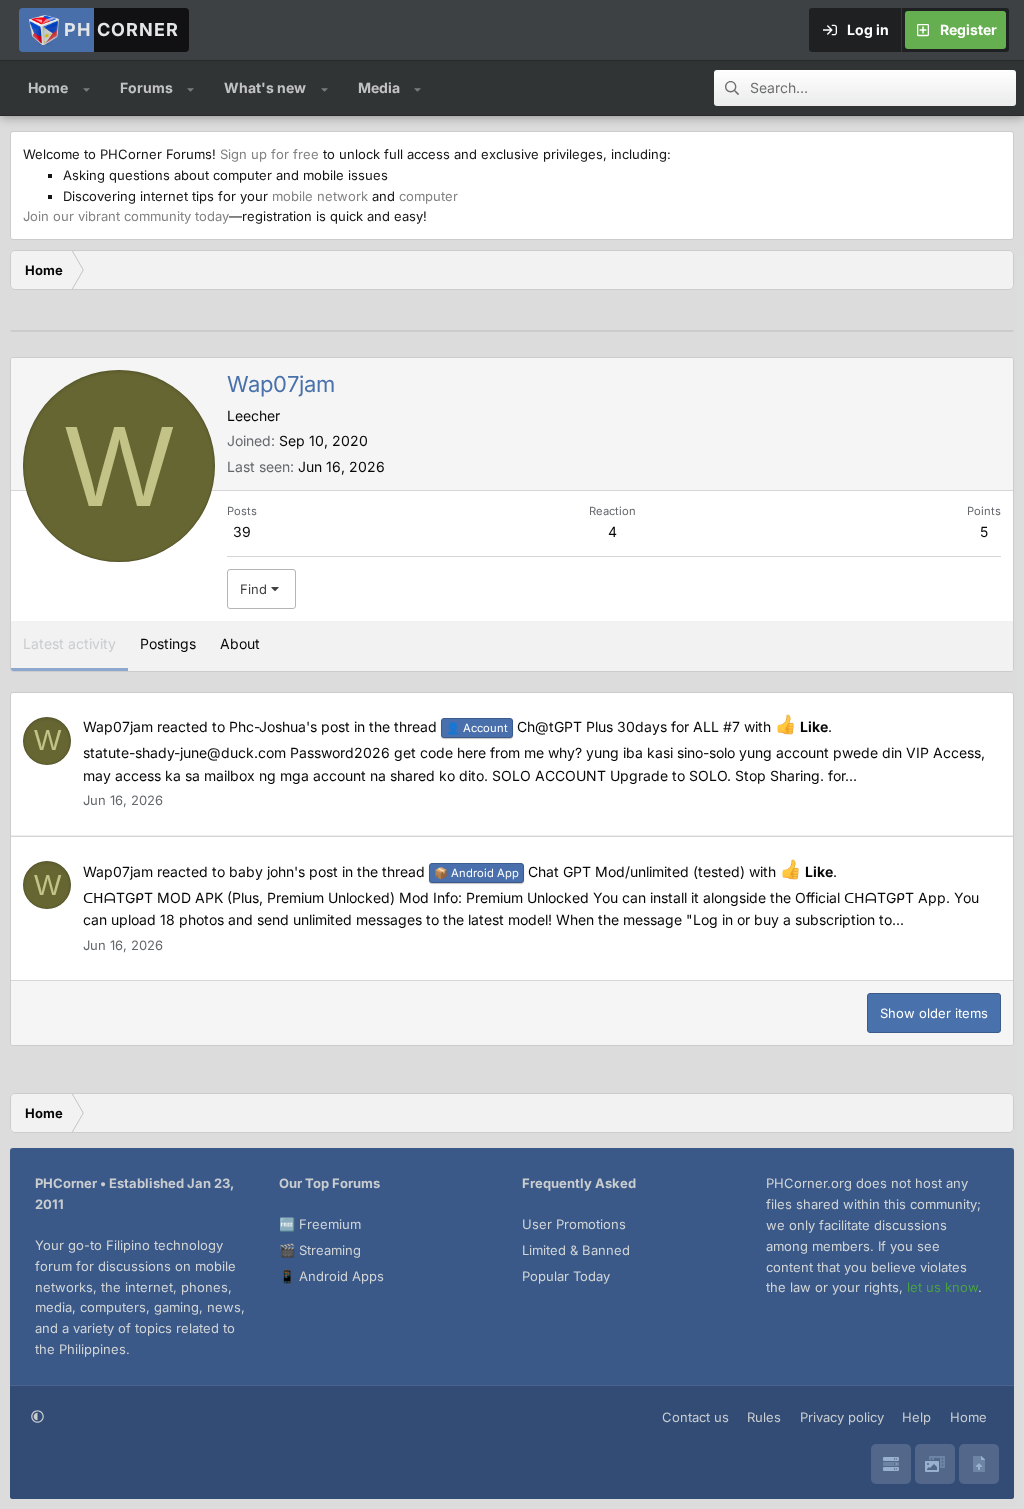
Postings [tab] (168, 643)
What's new (265, 87)
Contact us (695, 1417)
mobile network (320, 196)
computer (428, 196)
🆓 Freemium (320, 1224)
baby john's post (283, 871)
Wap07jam (118, 726)
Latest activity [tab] (69, 643)
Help (916, 1417)
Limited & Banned (576, 1250)
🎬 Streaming (320, 1250)
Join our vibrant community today (126, 216)
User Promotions (574, 1224)
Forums (146, 87)
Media (379, 87)
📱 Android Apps (331, 1276)
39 (242, 531)
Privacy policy (842, 1417)
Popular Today (566, 1276)
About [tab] (240, 643)
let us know (942, 1287)
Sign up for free (269, 154)
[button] (86, 88)
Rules (764, 1417)
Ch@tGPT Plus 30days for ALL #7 (593, 726)
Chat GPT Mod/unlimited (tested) (589, 871)
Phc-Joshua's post (289, 726)
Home (48, 87)
